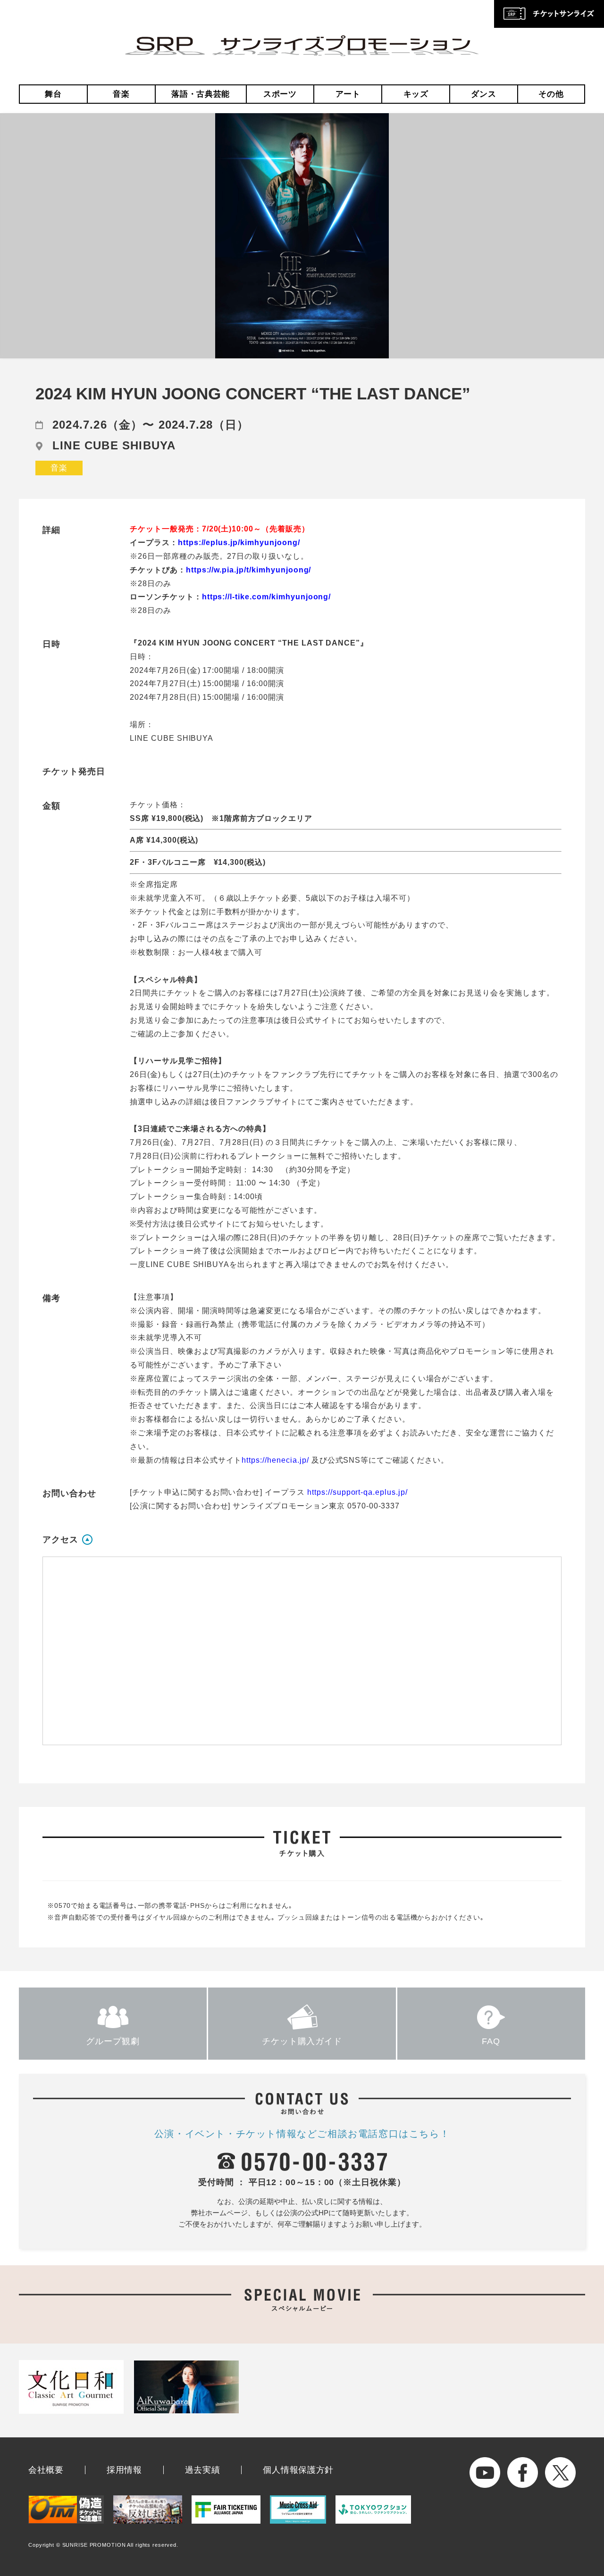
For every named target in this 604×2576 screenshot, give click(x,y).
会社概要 (46, 2470)
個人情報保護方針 (298, 2470)
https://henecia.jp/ (276, 1460)
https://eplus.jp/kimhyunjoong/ (239, 543)
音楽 (121, 94)
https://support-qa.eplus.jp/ (357, 1492)
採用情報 (124, 2470)
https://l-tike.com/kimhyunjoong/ (267, 597)
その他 (551, 94)
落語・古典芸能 (201, 94)
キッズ (416, 94)
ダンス (483, 94)
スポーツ (280, 94)
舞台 (53, 94)
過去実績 (203, 2470)
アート (348, 94)
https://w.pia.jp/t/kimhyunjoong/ (249, 570)
